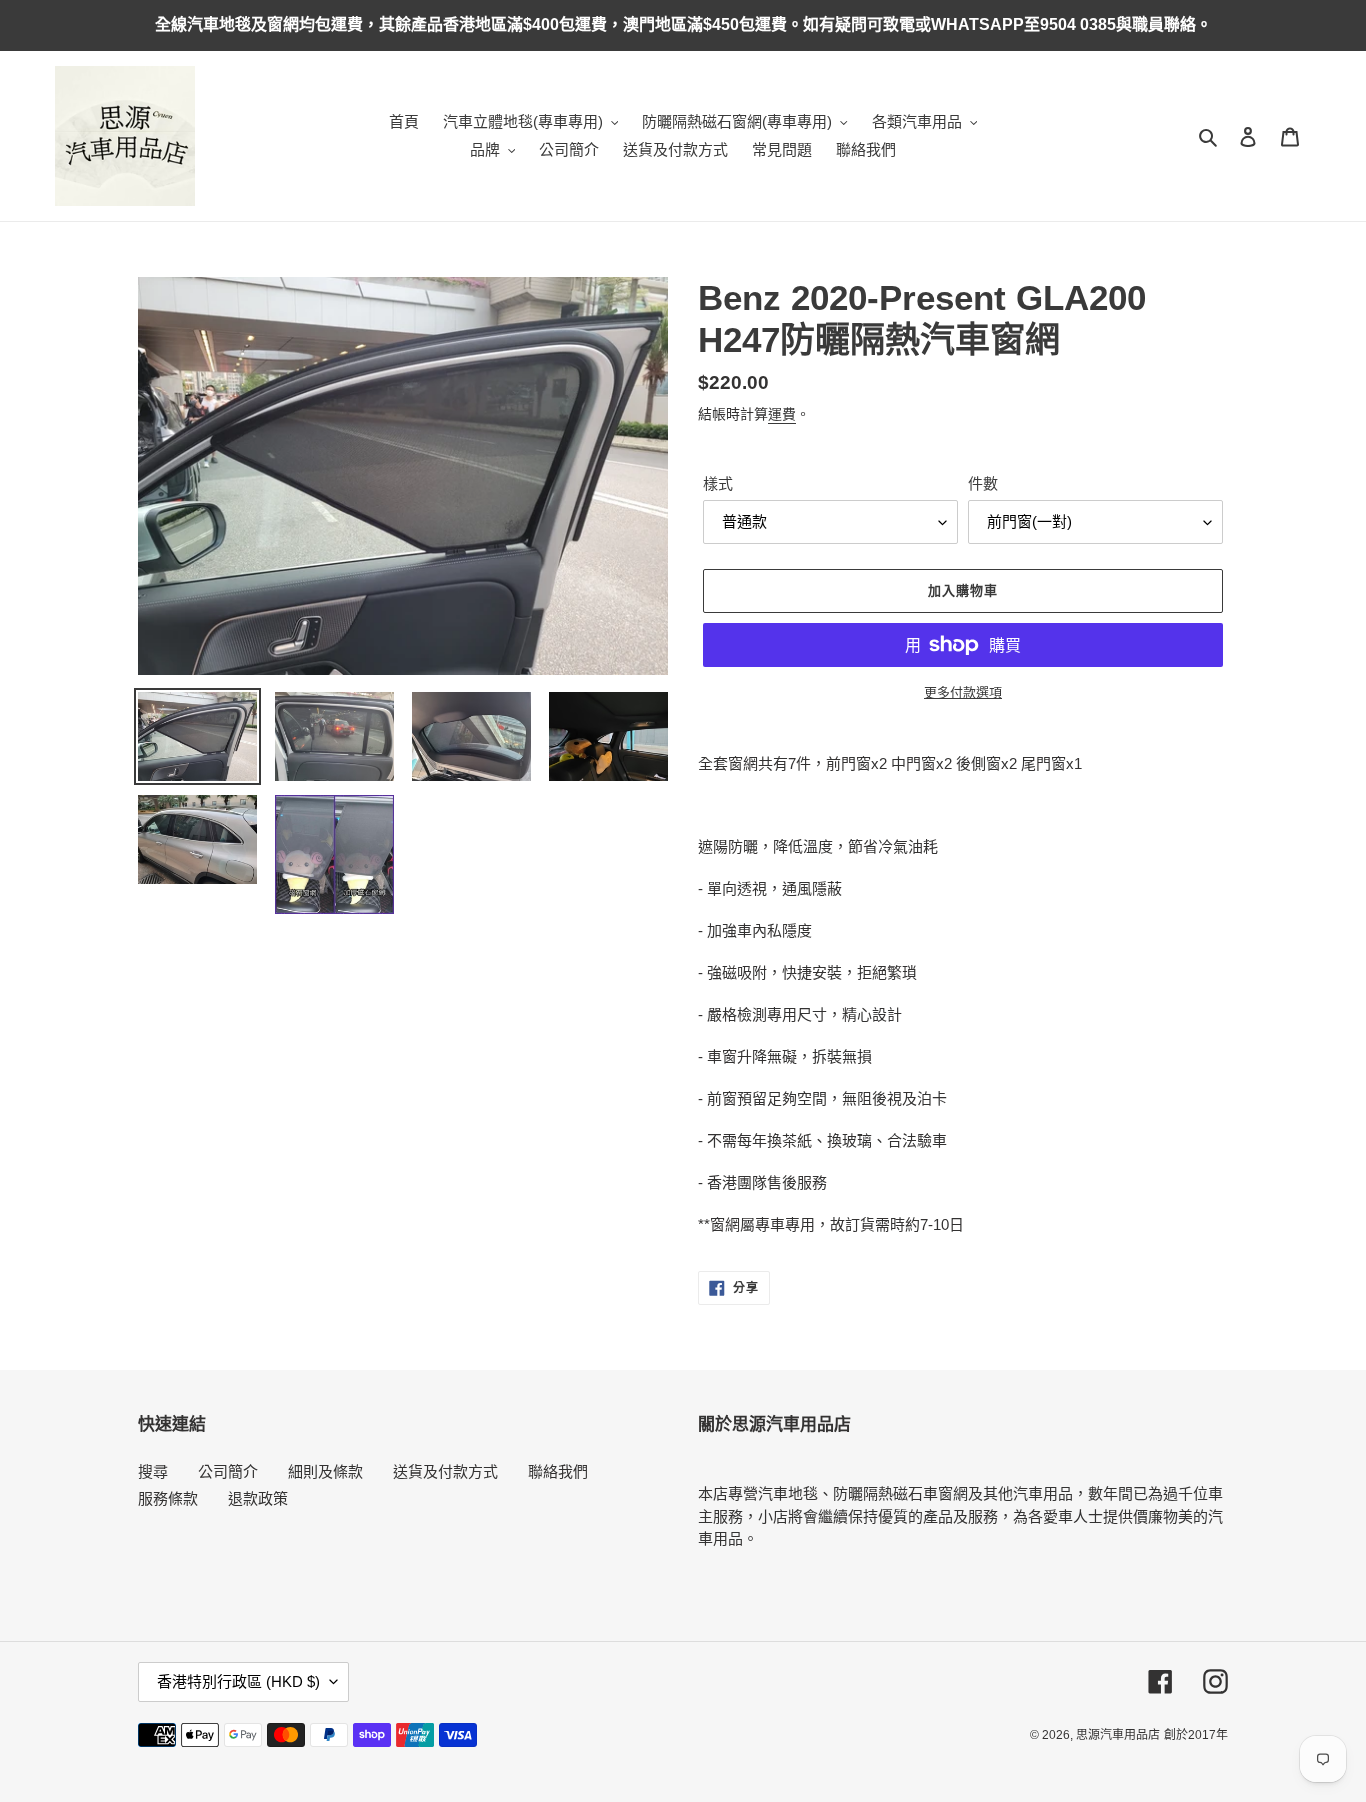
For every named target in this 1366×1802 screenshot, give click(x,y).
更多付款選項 (963, 692)
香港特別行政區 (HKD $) (238, 1681)
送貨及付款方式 (445, 1471)
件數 (983, 483)
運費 (782, 414)
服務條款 (168, 1498)
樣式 (718, 483)
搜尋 (153, 1471)
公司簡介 (228, 1471)
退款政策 (258, 1498)
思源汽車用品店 (1118, 1735)
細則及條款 (325, 1471)
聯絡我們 (558, 1471)
